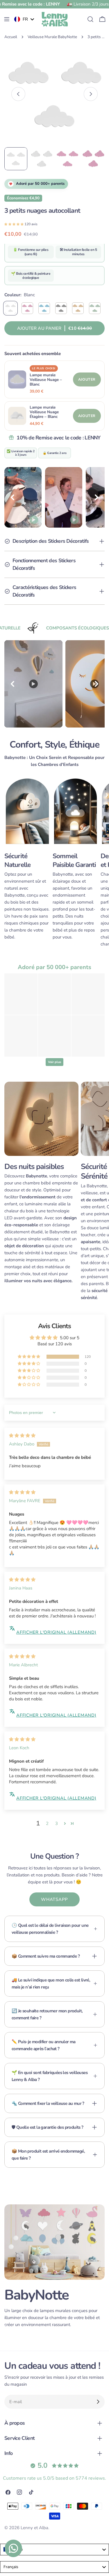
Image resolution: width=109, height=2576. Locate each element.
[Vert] (95, 308)
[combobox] (54, 2550)
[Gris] (61, 308)
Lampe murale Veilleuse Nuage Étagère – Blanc (44, 412)
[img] (22, 1436)
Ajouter (87, 379)
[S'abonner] (98, 2402)
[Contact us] (13, 2548)
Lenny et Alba (34, 2528)
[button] (14, 224)
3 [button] (57, 1823)
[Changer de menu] (7, 19)
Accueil (11, 37)
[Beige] (78, 308)
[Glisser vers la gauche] (18, 94)
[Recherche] (90, 19)
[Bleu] (44, 308)
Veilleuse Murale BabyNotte (52, 37)
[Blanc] (10, 308)
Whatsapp (54, 1899)
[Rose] (27, 308)
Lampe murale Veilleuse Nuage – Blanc (46, 380)
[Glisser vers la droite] (91, 94)
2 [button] (47, 1823)
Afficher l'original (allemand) (56, 1632)
